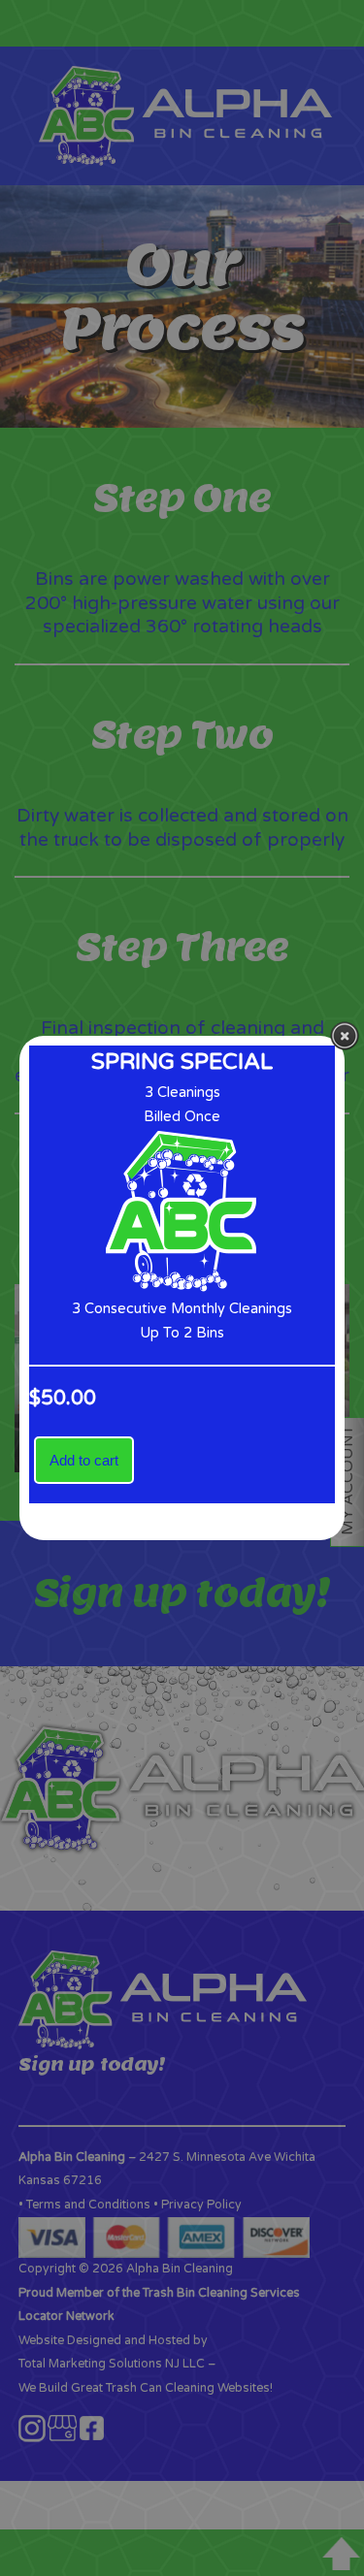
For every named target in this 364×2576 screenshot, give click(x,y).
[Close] (345, 1036)
